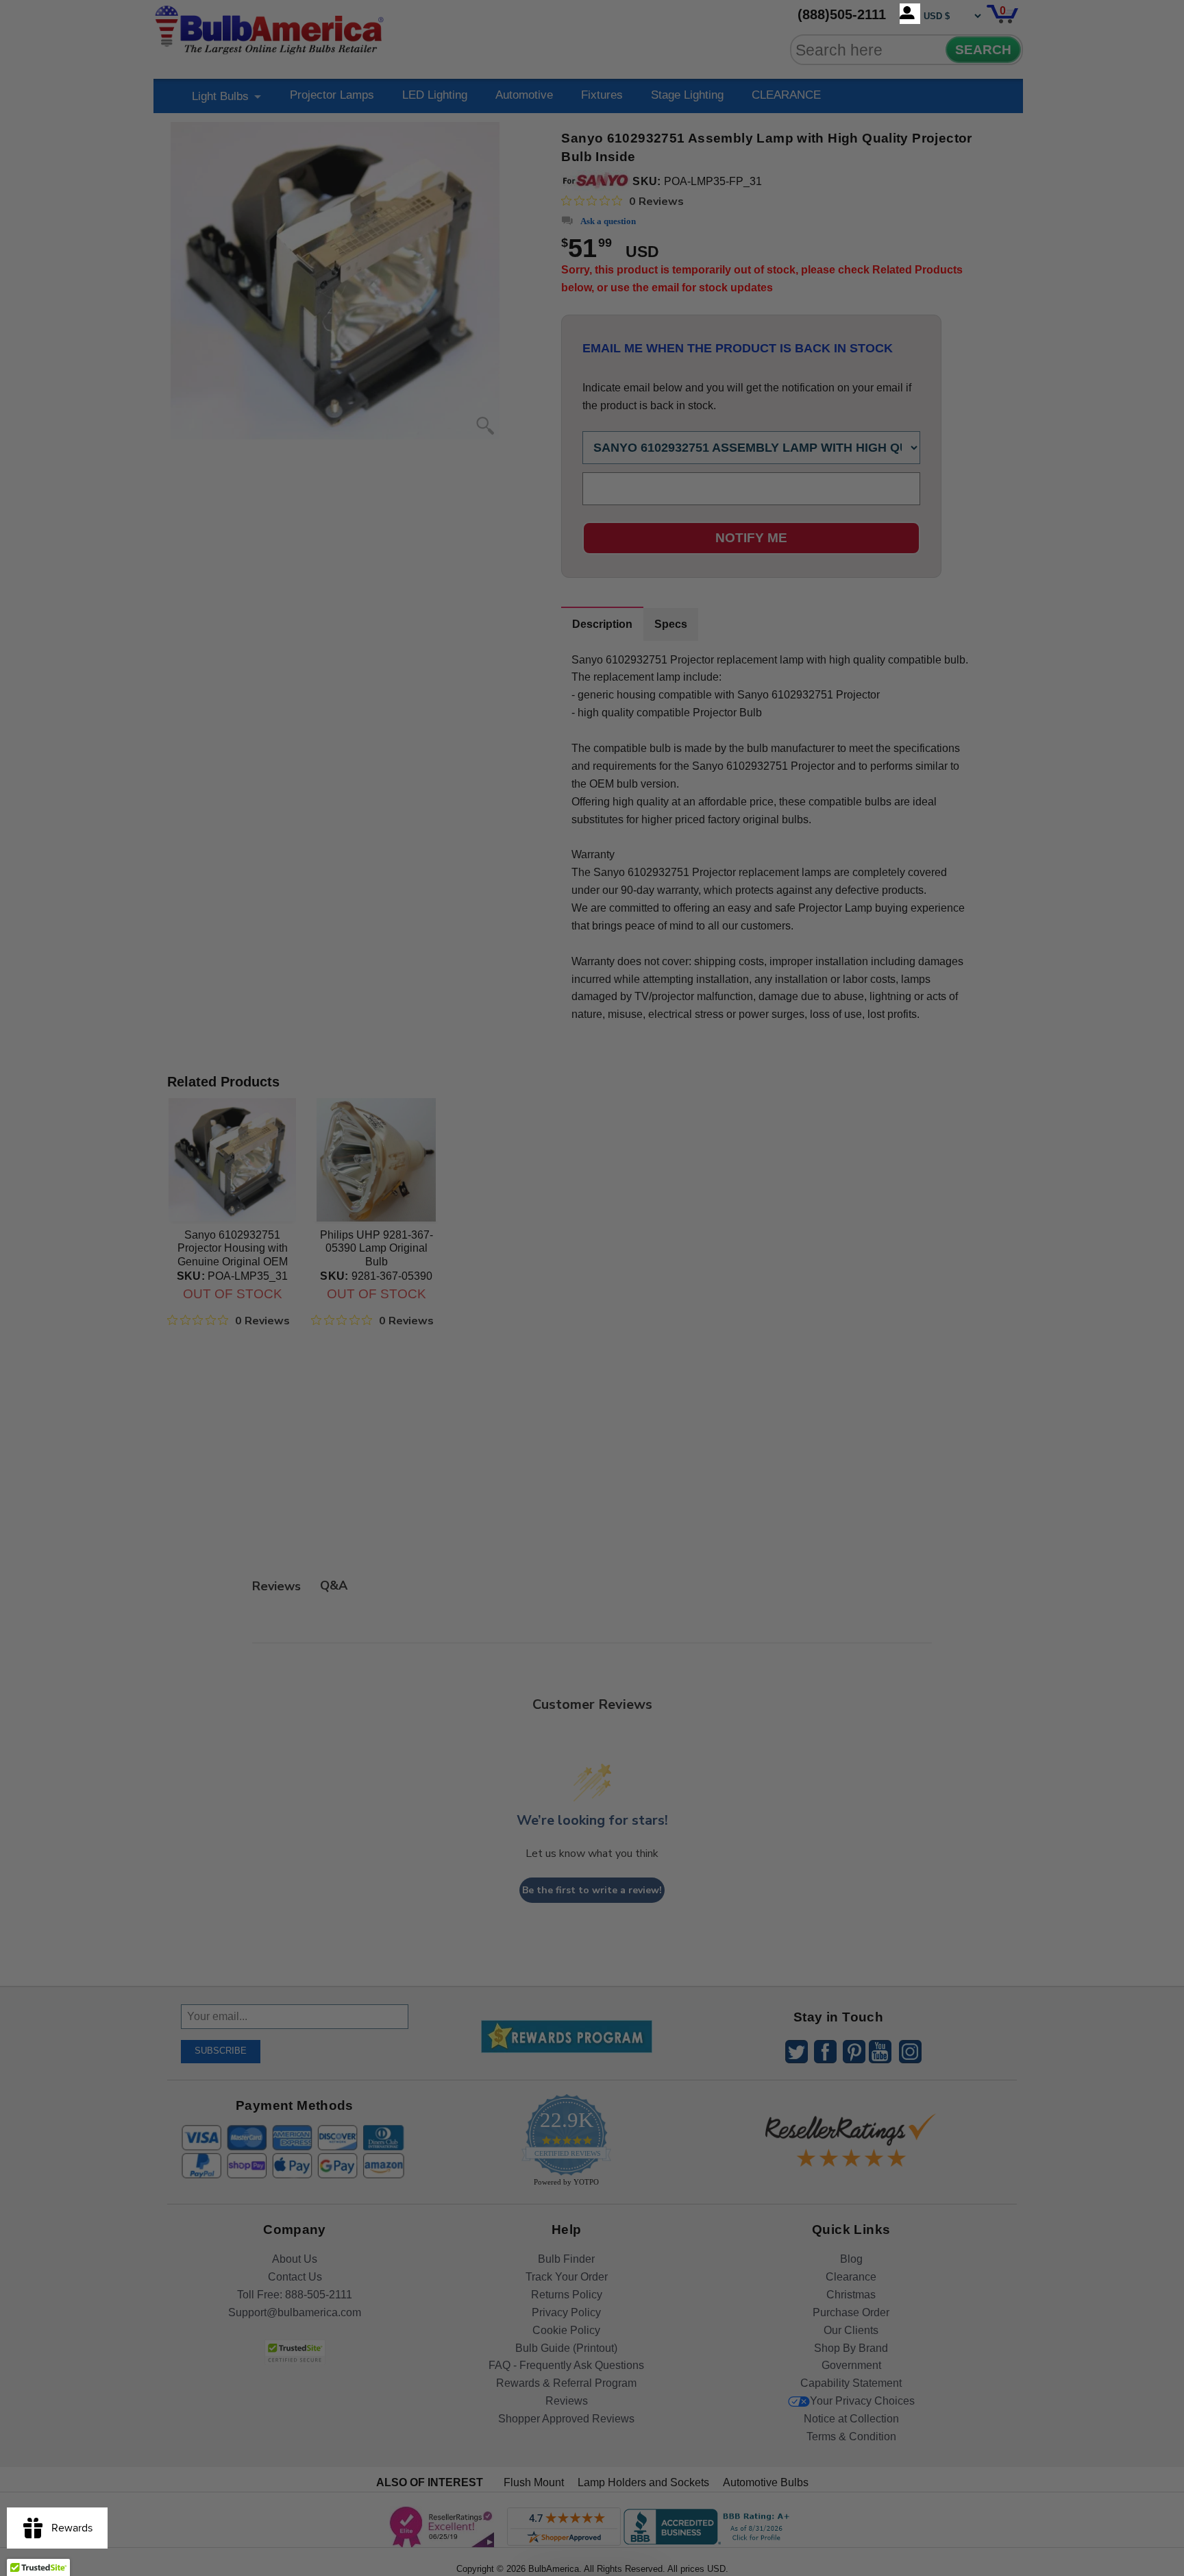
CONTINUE (592, 1399)
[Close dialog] (734, 1135)
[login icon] (910, 14)
